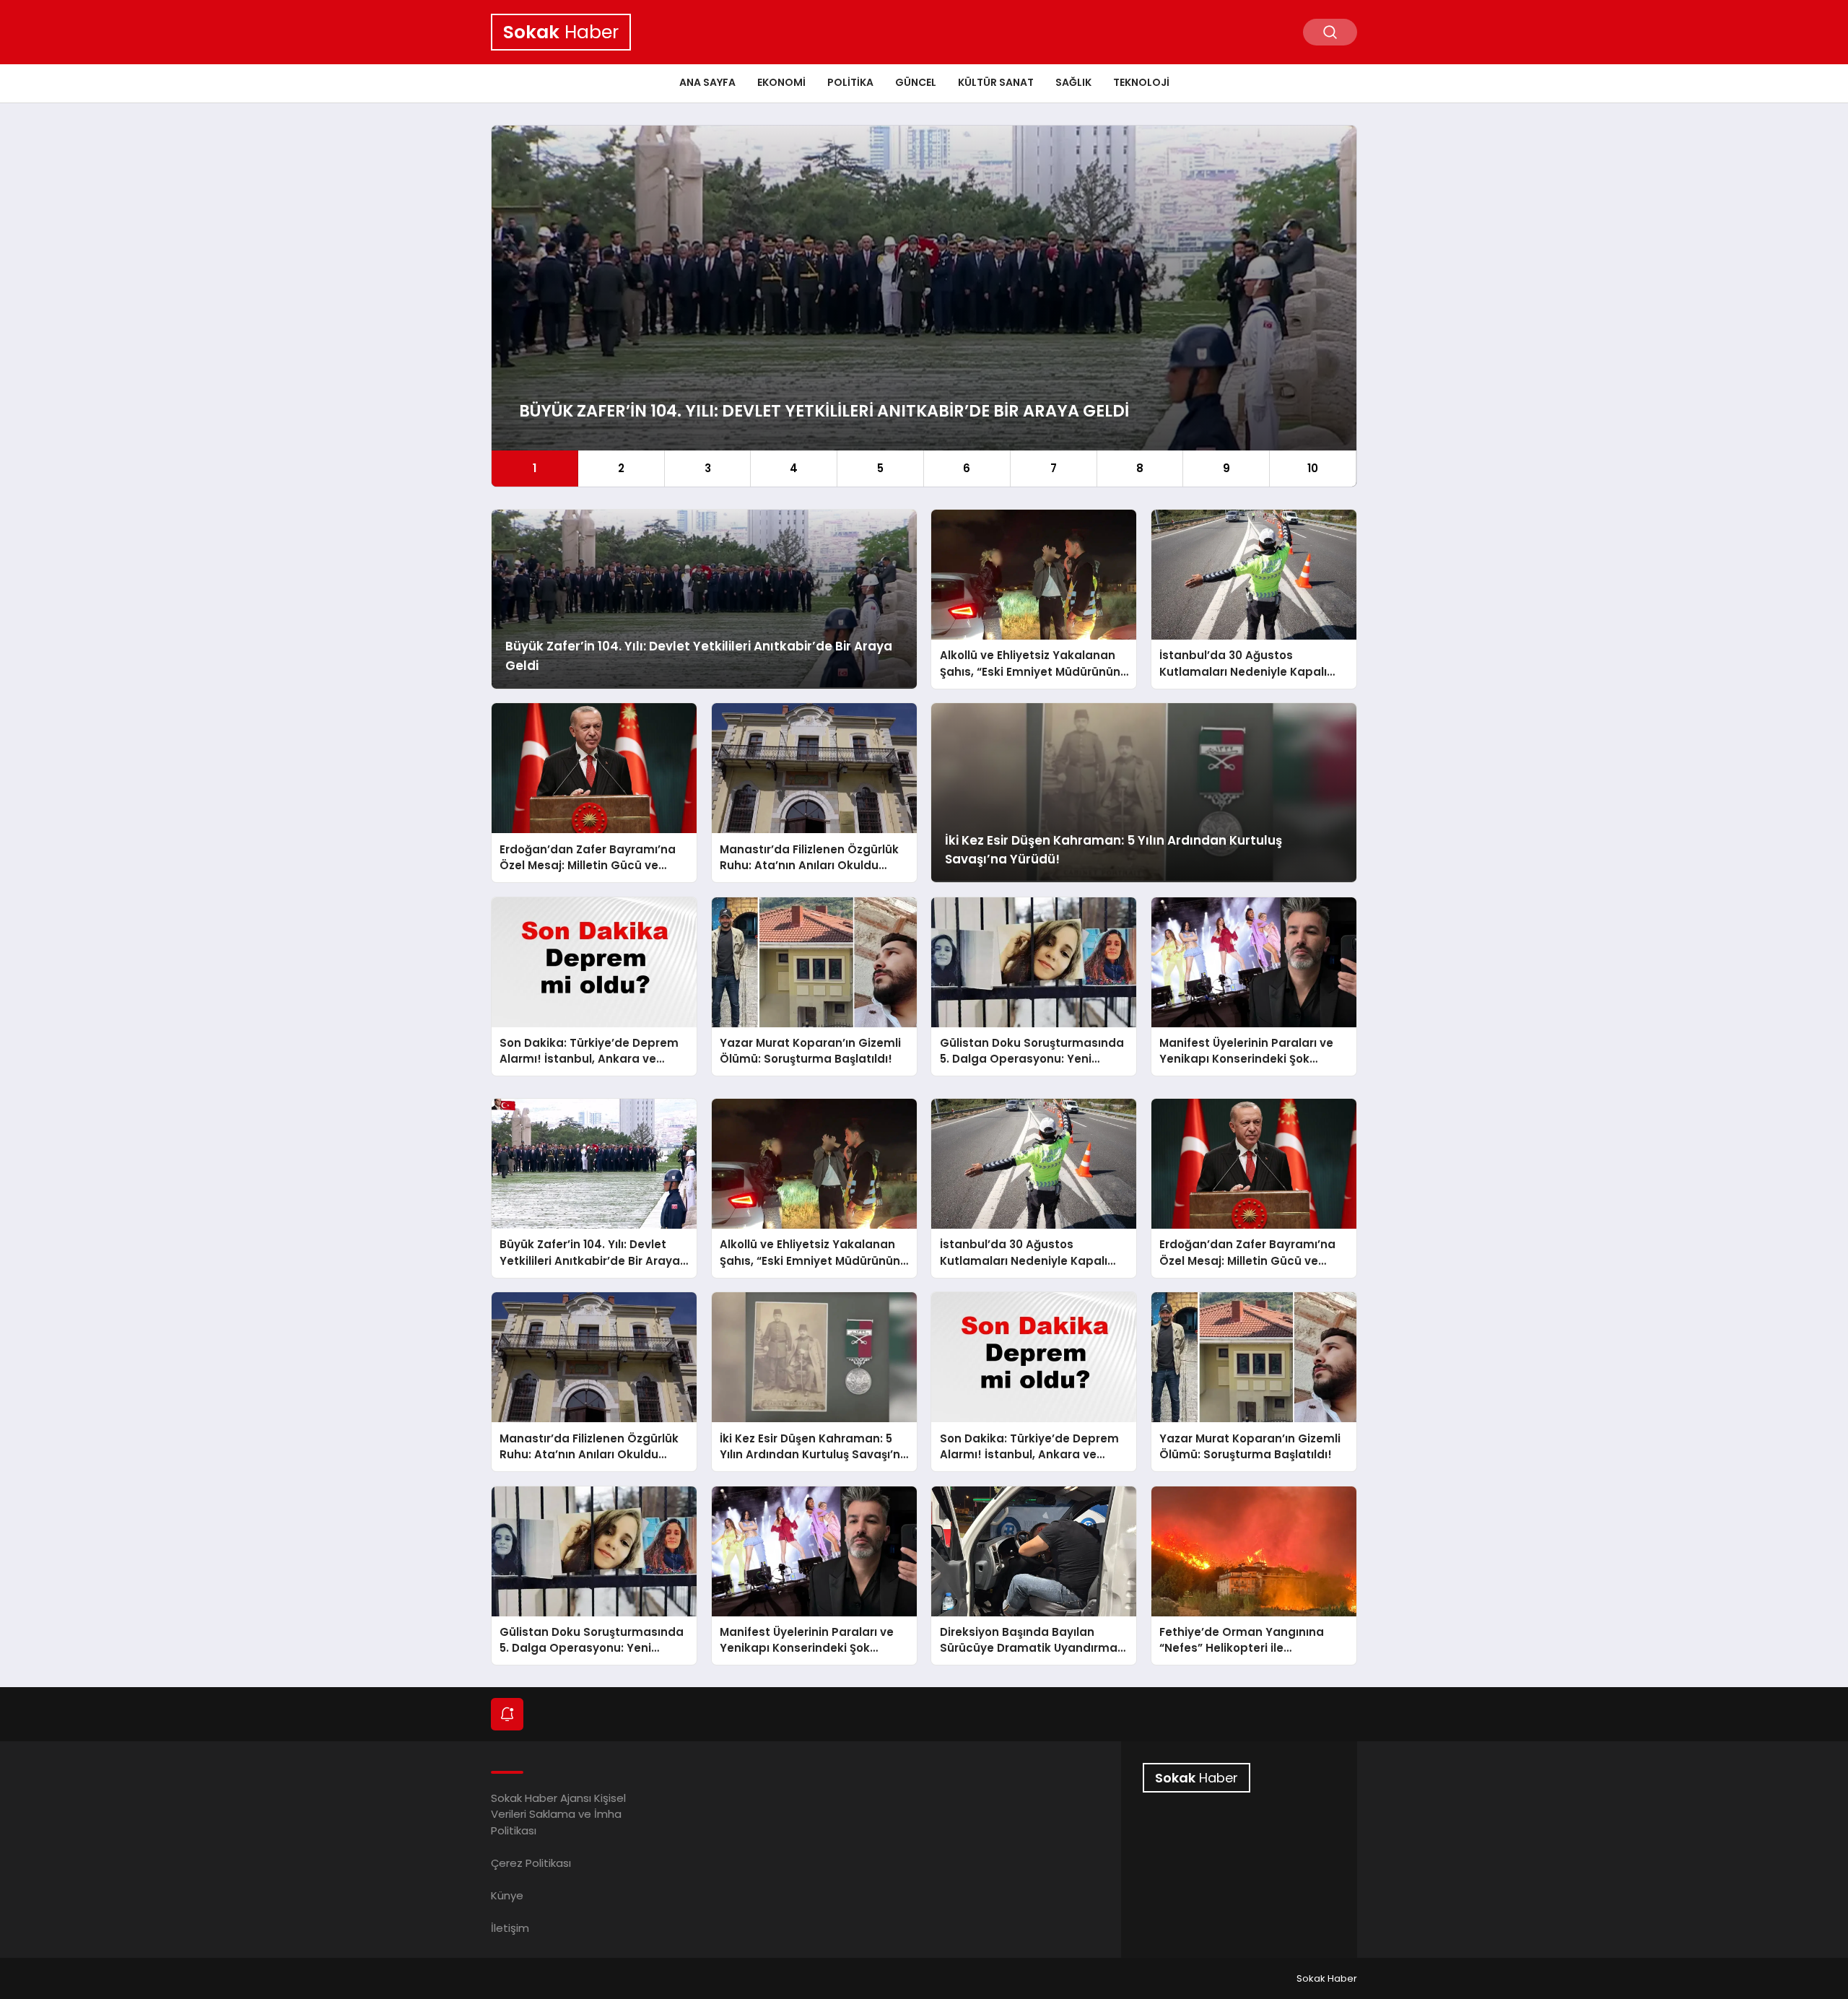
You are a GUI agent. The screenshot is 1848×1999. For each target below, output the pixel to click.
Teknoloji (1141, 82)
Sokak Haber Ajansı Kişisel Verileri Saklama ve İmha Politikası (558, 1814)
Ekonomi (781, 82)
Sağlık (1073, 82)
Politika (850, 82)
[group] (924, 306)
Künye (507, 1895)
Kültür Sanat (996, 82)
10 (1313, 468)
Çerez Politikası (531, 1863)
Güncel (916, 82)
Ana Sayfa (707, 82)
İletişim (510, 1928)
